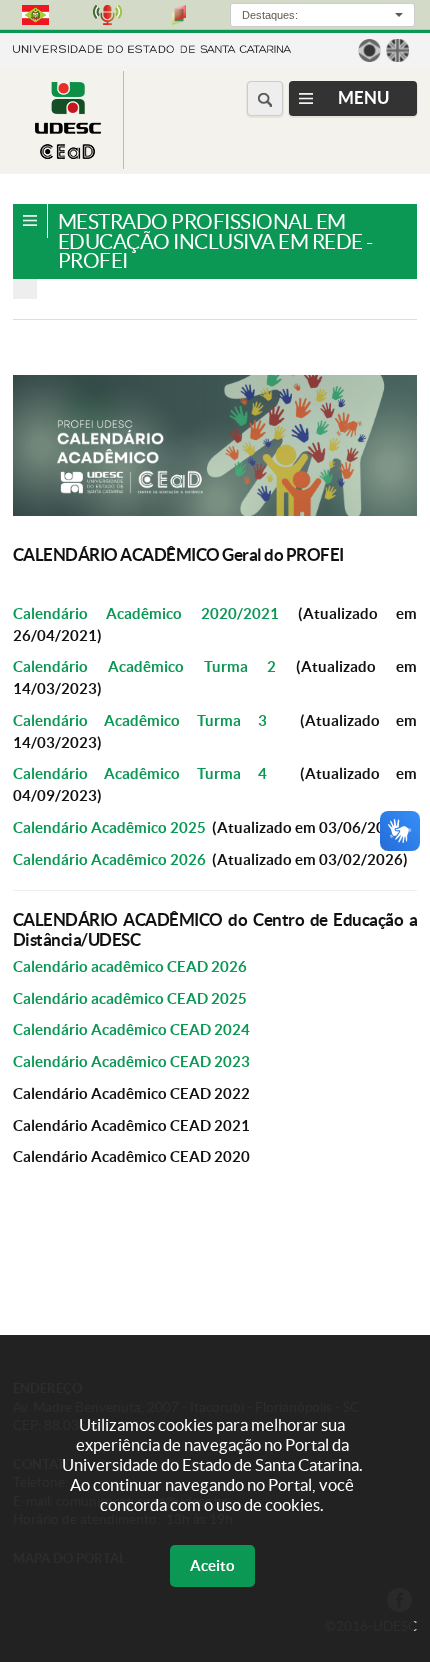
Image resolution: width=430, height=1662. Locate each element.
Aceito (212, 1565)
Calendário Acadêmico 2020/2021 (146, 613)
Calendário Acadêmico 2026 (109, 859)
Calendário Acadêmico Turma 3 (140, 720)
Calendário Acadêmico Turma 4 (140, 773)
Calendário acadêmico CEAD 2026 (130, 966)
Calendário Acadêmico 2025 (109, 827)
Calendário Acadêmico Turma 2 (145, 666)
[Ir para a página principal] (68, 153)
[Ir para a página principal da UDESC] (152, 47)
